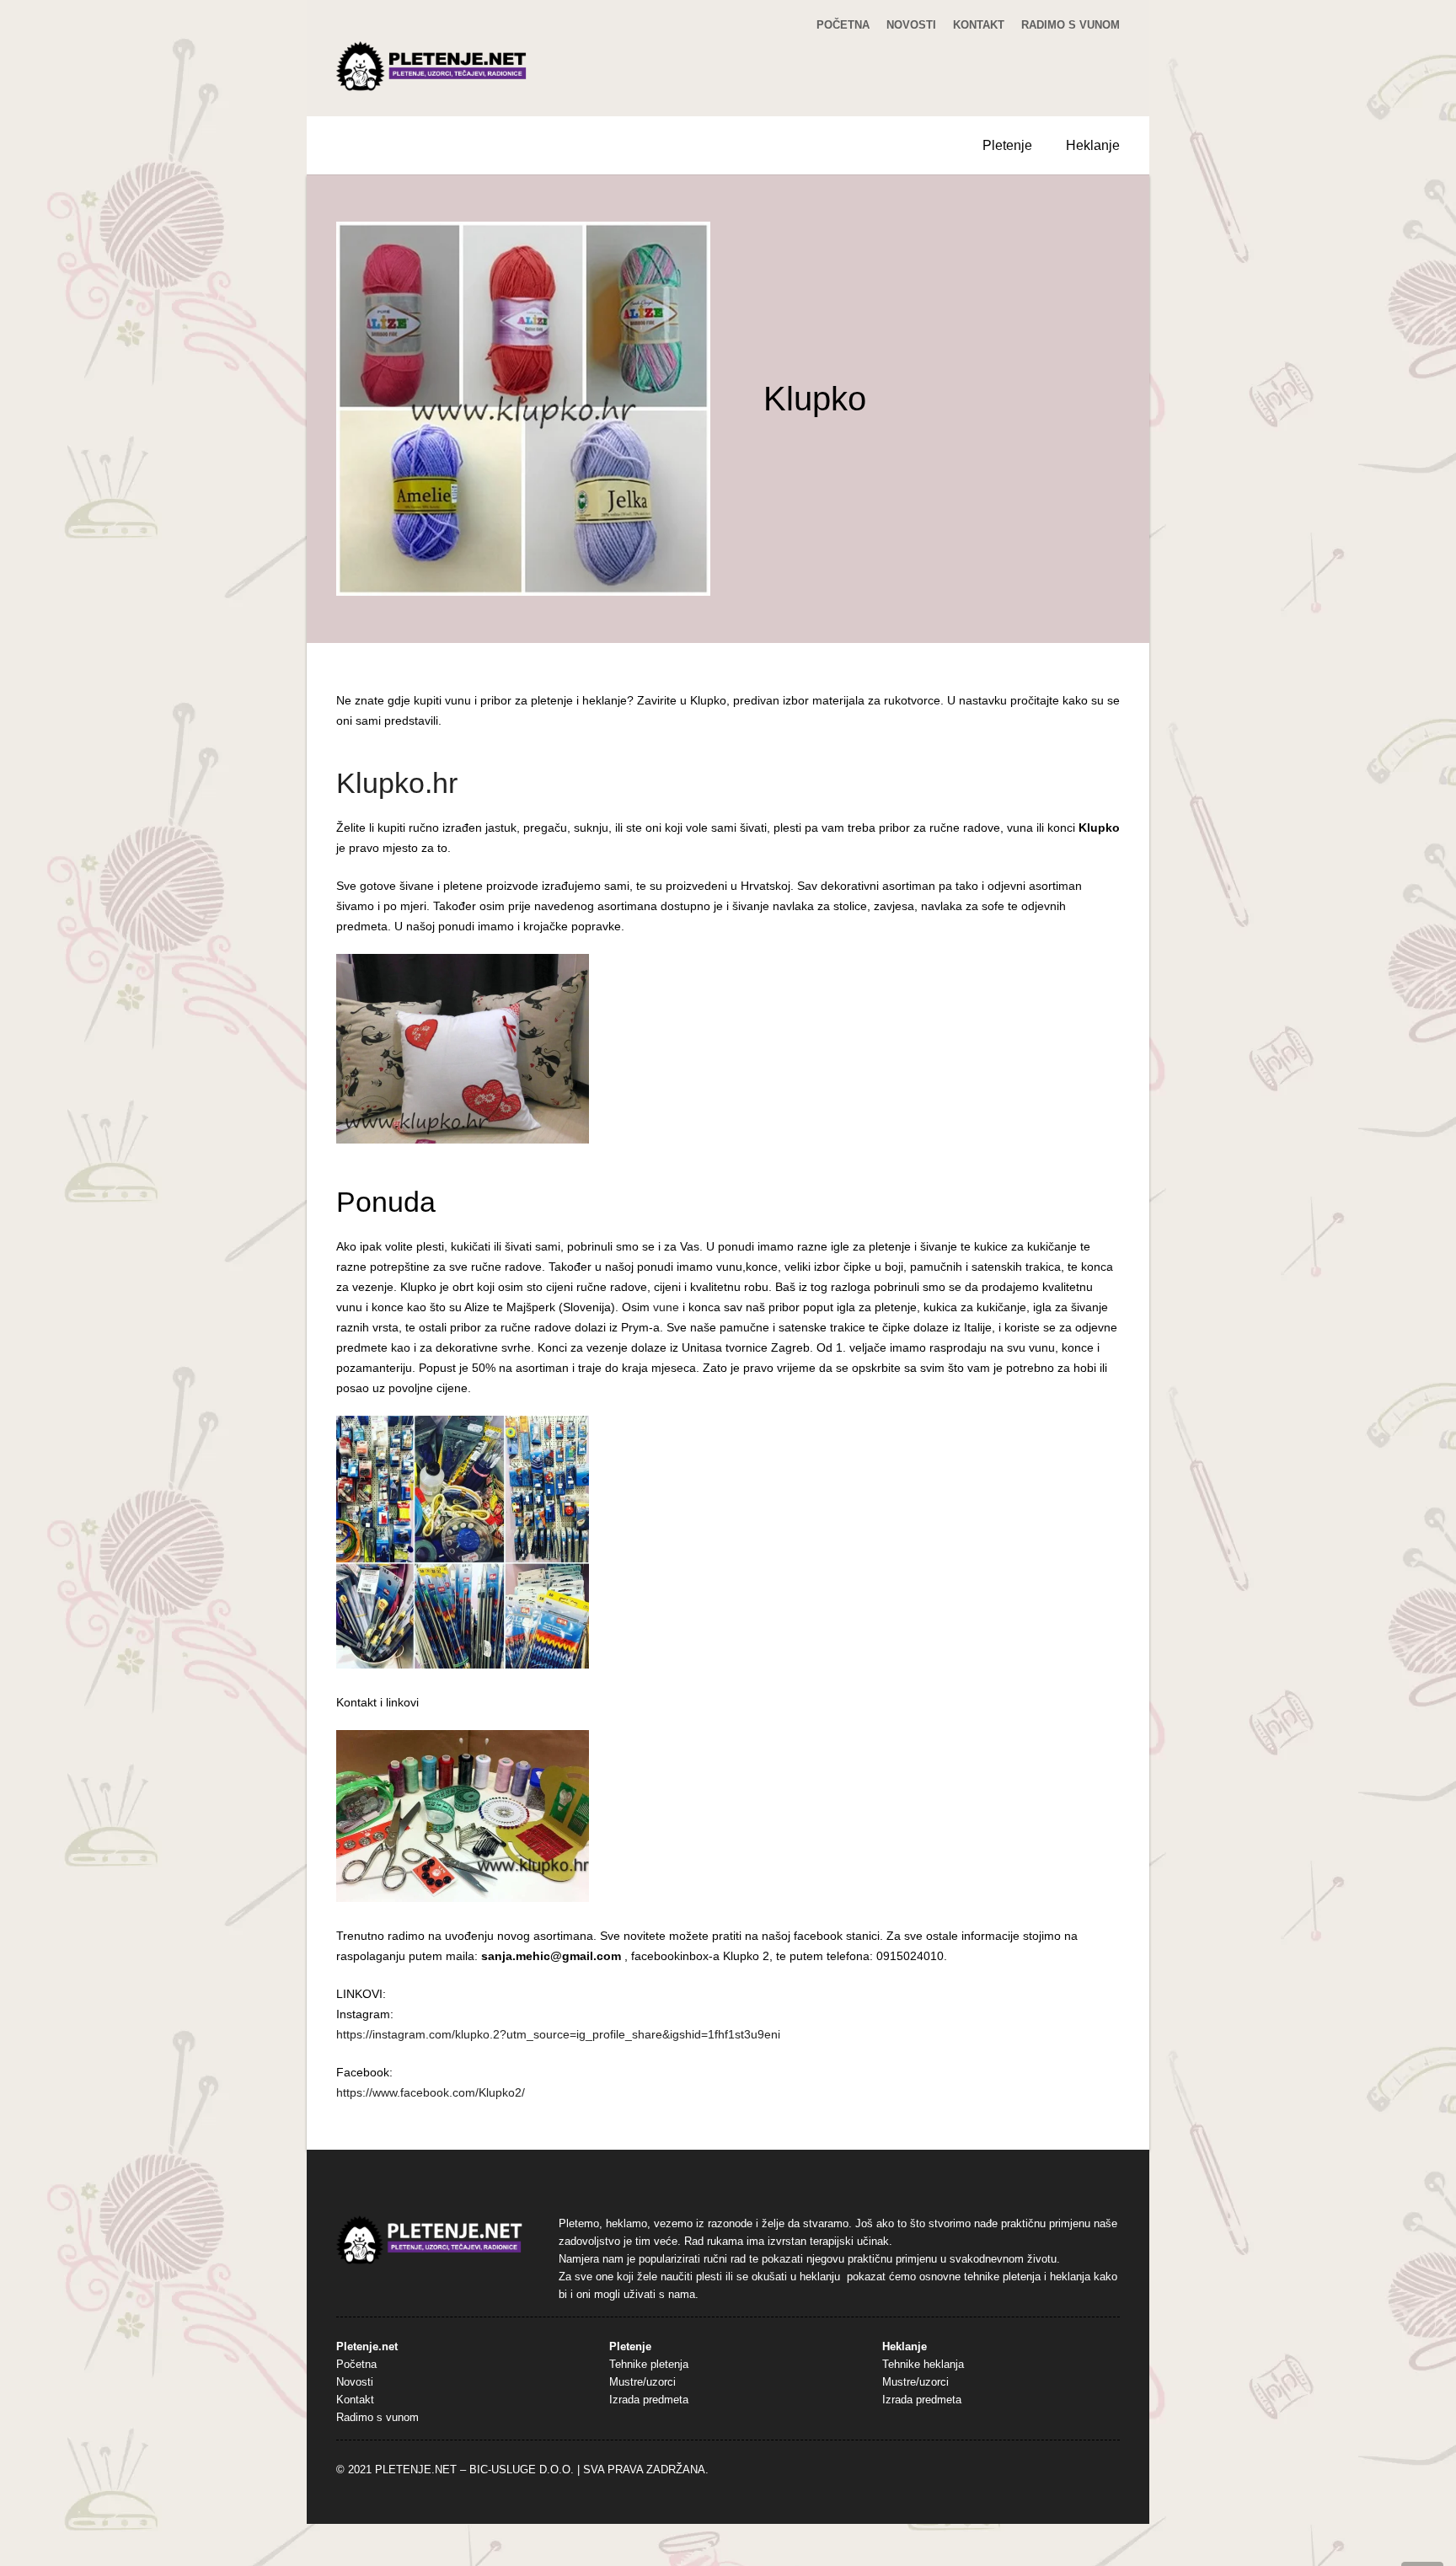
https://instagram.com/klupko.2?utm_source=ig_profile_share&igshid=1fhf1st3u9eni (558, 2034)
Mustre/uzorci (642, 2382)
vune (666, 1307)
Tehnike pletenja (649, 2365)
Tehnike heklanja (923, 2365)
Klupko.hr (397, 783)
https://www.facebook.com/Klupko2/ (431, 2092)
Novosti (911, 25)
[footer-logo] (430, 2240)
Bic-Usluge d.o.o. (522, 2470)
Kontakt (979, 25)
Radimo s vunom (1071, 25)
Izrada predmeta (649, 2400)
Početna (843, 25)
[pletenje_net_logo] (432, 67)
